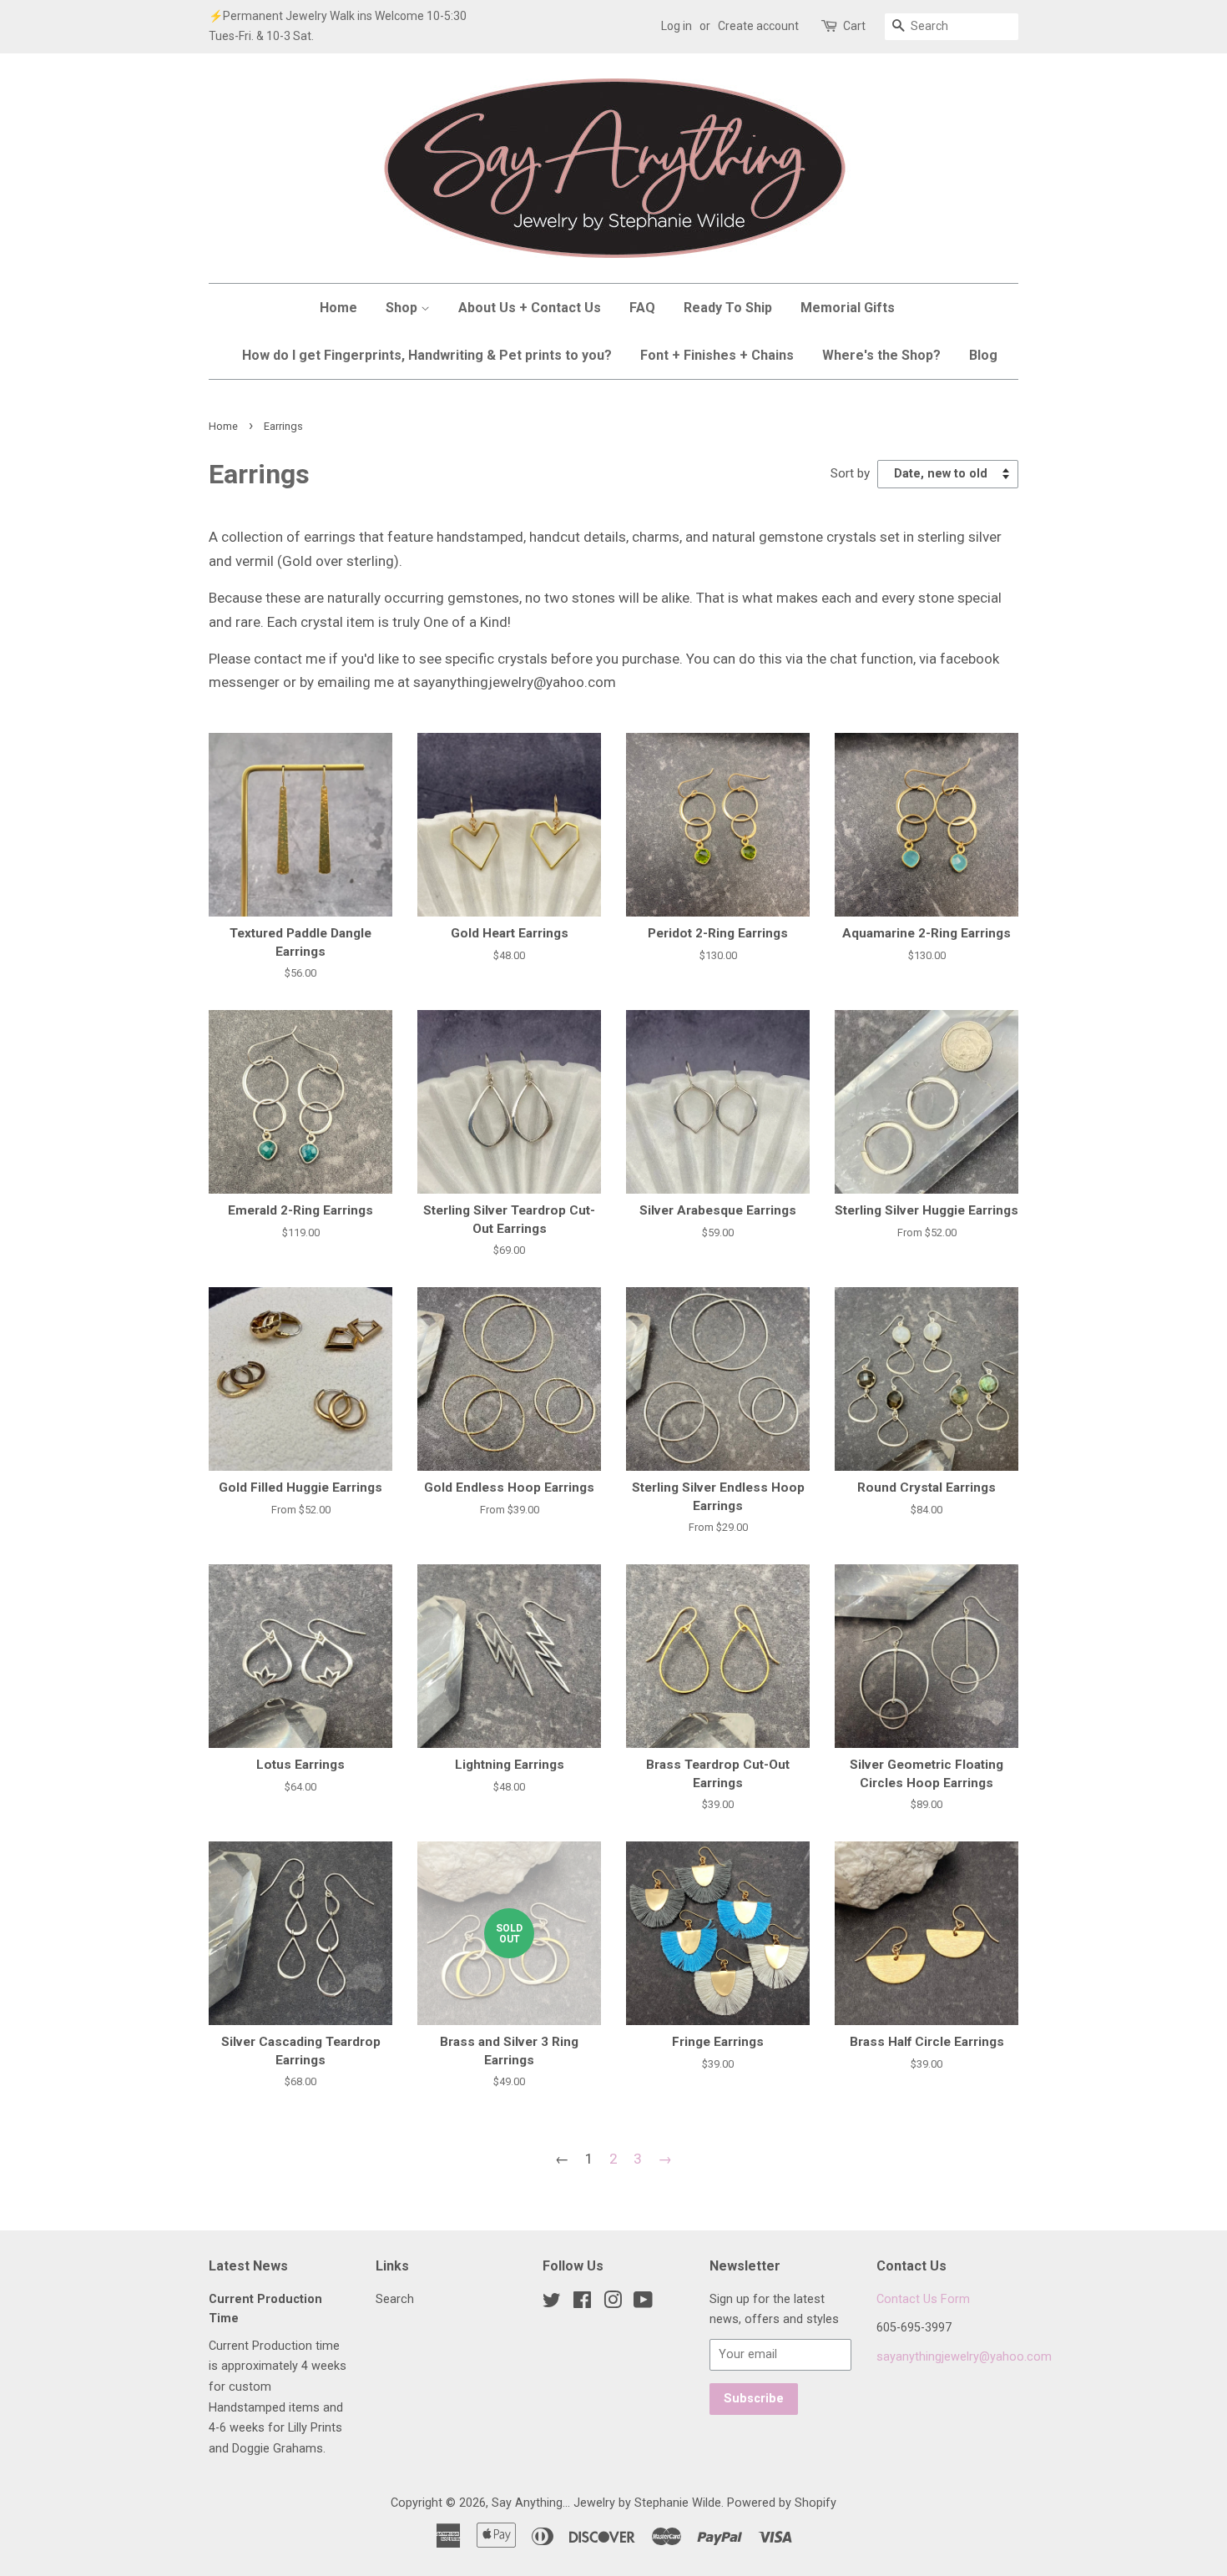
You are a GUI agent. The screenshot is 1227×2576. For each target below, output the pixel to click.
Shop (403, 308)
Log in (677, 26)
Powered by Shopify (782, 2503)
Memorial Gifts (848, 308)
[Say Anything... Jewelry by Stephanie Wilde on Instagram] (613, 2303)
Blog (983, 355)
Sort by (850, 473)
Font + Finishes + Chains (717, 355)
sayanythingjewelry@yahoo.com (964, 2357)
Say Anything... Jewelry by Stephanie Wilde (606, 2503)
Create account (758, 26)
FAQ (642, 308)
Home (338, 308)
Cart (854, 26)
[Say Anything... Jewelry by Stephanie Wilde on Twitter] (552, 2303)
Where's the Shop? (881, 355)
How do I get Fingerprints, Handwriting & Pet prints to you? (427, 355)
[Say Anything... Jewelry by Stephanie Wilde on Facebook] (582, 2303)
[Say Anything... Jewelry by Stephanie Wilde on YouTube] (643, 2303)
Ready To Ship (728, 308)
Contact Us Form (923, 2299)
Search (395, 2299)
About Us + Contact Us (530, 308)
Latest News (248, 2266)
